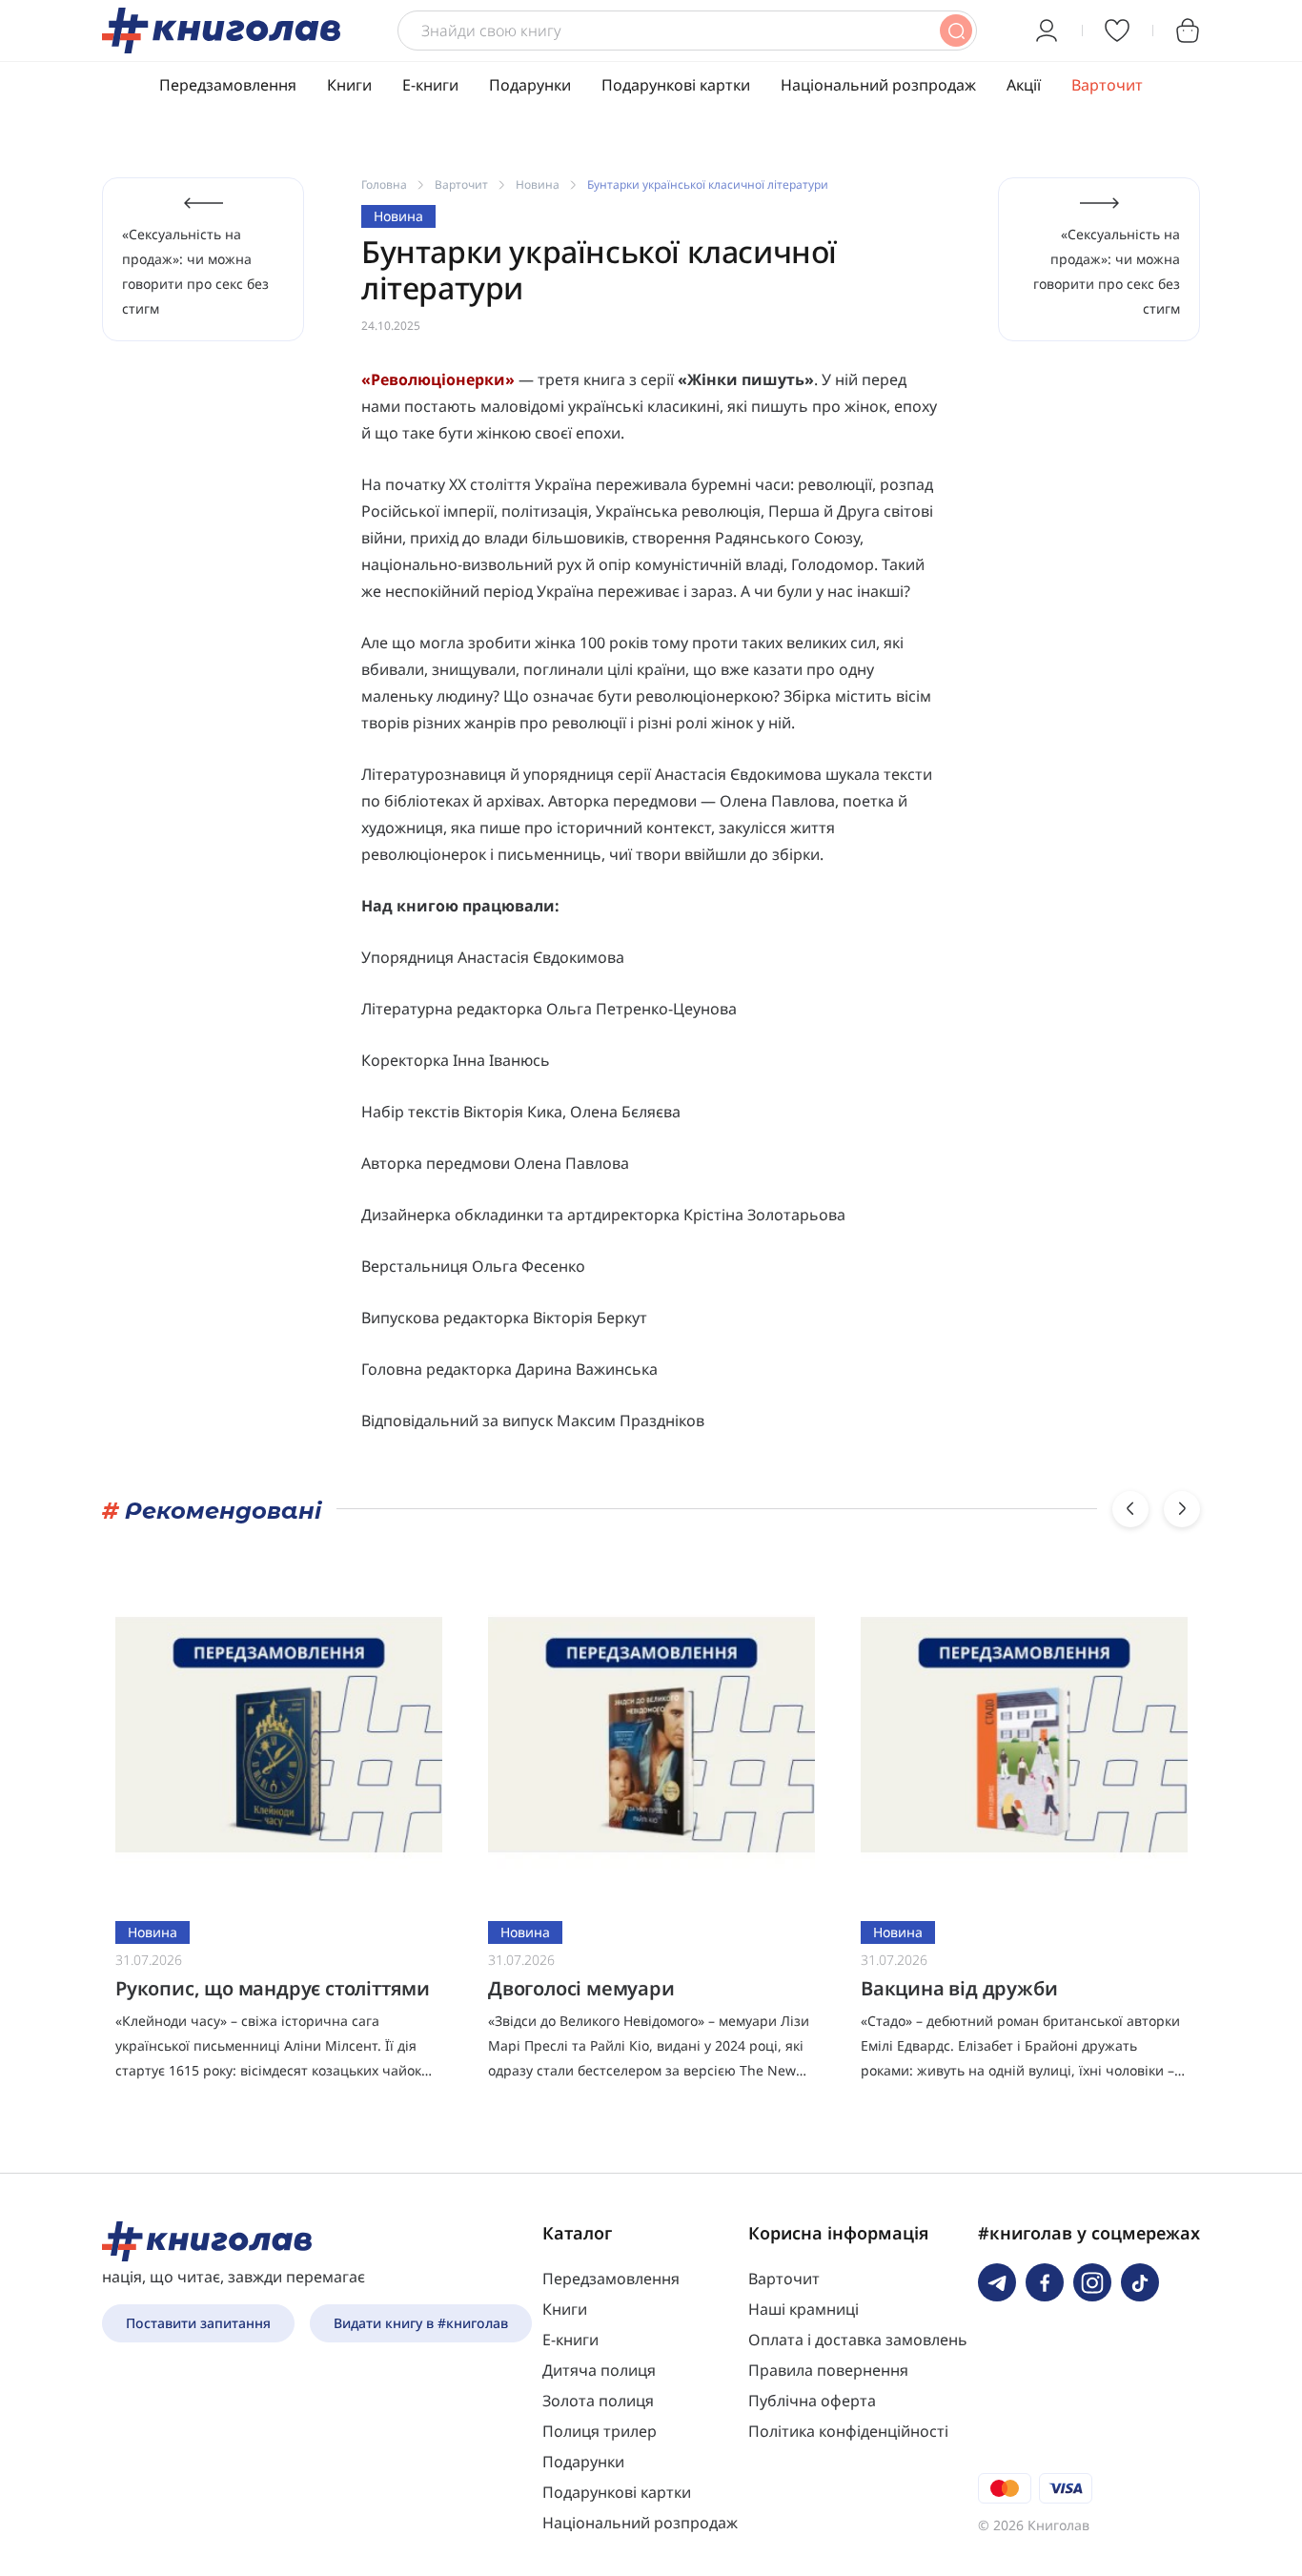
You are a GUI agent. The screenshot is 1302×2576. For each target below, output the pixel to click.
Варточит (1107, 85)
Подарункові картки (676, 85)
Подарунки (530, 85)
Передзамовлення (228, 85)
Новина (538, 184)
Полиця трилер (600, 2431)
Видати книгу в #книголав (421, 2323)
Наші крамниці (804, 2309)
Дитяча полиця (599, 2370)
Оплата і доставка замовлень (858, 2340)
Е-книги (430, 85)
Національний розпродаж (878, 85)
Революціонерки (438, 379)
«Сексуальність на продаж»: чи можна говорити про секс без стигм (195, 271)
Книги (349, 85)
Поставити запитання (198, 2323)
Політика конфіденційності (848, 2431)
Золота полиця (598, 2401)
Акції (1024, 85)
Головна (384, 184)
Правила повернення (828, 2370)
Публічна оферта (812, 2401)
